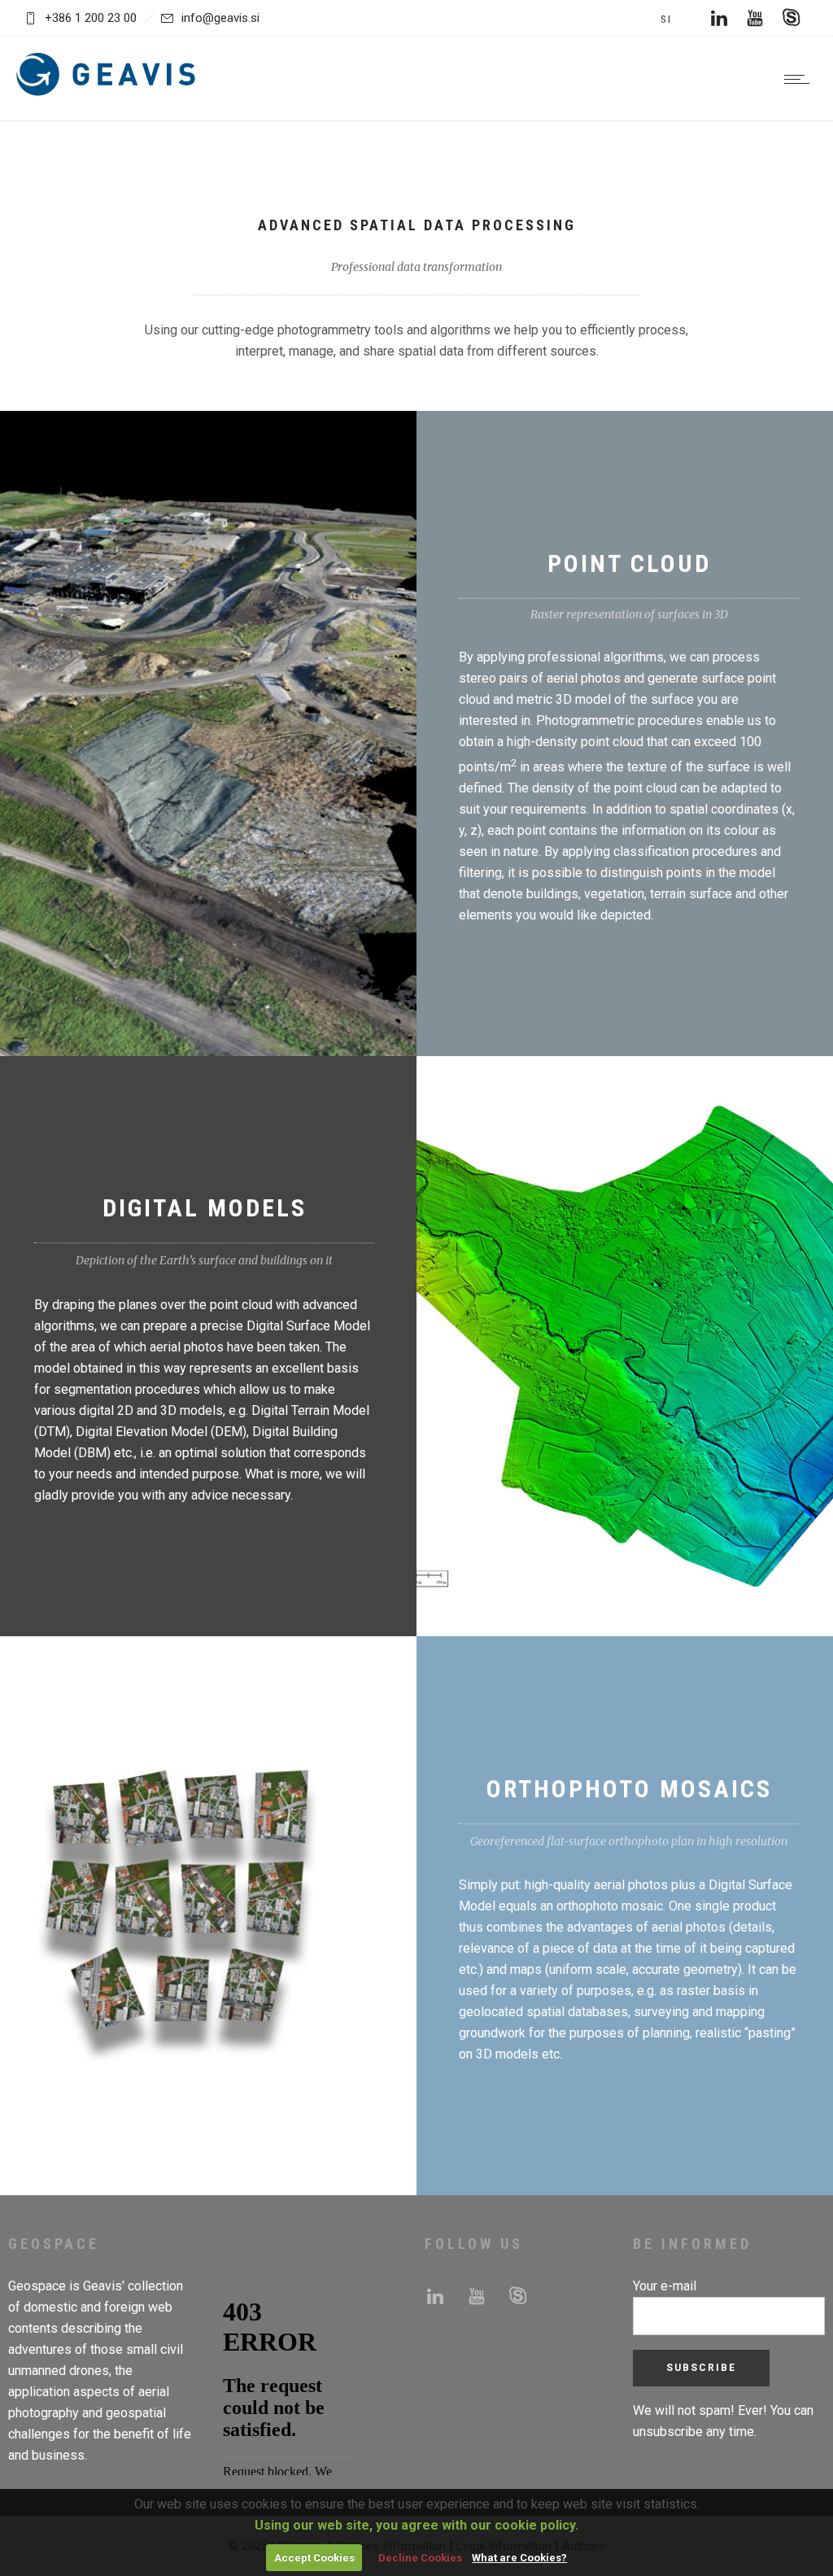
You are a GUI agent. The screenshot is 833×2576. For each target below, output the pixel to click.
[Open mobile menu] (800, 79)
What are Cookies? (519, 2558)
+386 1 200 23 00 (91, 18)
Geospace (37, 2286)
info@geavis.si (220, 18)
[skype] (791, 18)
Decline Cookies (420, 2558)
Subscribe (701, 2368)
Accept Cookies (314, 2558)
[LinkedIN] (719, 18)
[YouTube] (755, 18)
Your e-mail (665, 2286)
